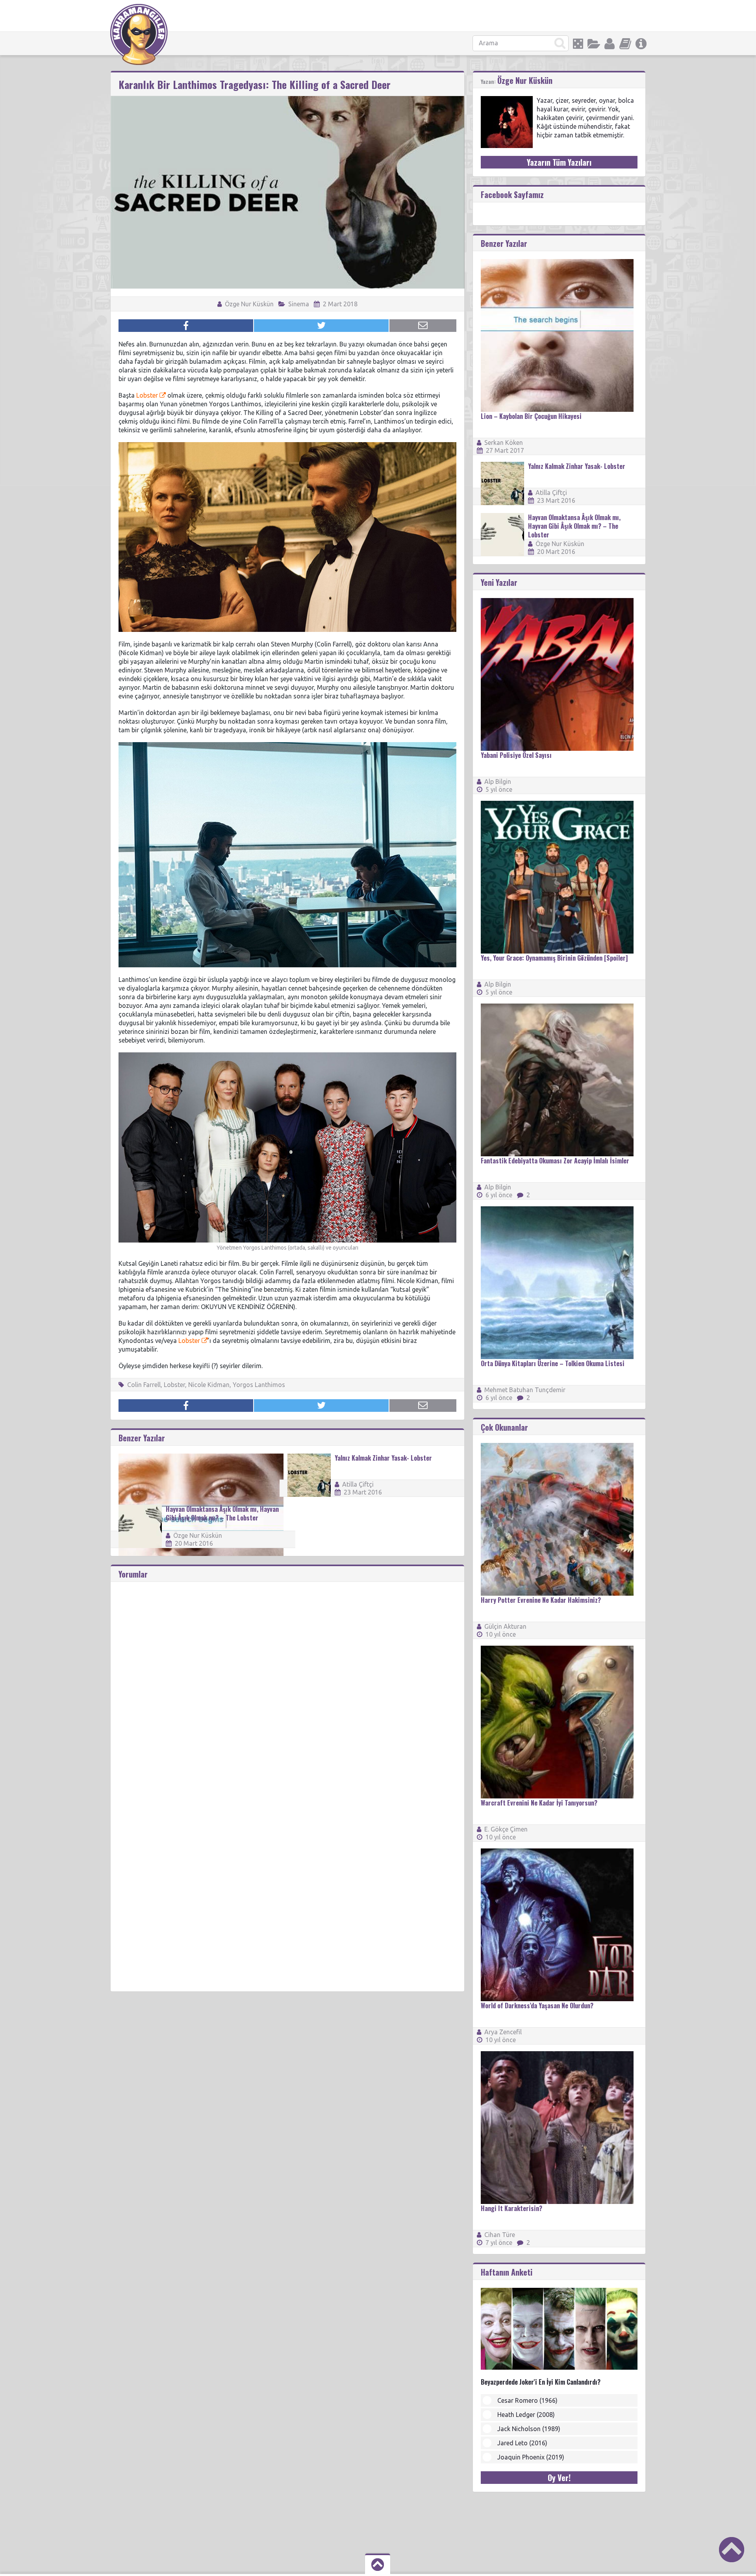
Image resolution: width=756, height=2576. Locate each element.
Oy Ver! (559, 2478)
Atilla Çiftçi (358, 1484)
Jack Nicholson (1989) (529, 2429)
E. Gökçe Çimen (506, 1829)
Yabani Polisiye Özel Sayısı (516, 755)
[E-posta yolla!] (423, 326)
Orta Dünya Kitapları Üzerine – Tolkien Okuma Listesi (553, 1363)
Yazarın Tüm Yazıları (559, 162)
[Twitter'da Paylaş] (321, 326)
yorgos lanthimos (259, 1385)
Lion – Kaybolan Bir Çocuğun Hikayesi (531, 416)
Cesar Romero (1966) (527, 2400)
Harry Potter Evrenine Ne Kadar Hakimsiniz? (541, 1600)
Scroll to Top (732, 2550)
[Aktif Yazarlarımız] (610, 44)
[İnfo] (641, 44)
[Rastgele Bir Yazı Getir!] (578, 44)
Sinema (299, 304)
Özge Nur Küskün (248, 304)
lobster (174, 1385)
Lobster (147, 395)
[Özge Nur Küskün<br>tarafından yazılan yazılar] (507, 100)
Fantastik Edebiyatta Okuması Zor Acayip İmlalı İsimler (555, 1161)
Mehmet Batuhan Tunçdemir (525, 1390)
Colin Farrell (144, 1385)
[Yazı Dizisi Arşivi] (625, 44)
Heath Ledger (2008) (526, 2415)
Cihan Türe (500, 2235)
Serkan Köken (504, 443)
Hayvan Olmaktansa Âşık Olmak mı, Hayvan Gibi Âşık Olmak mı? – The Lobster (222, 1513)
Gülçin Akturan (505, 1626)
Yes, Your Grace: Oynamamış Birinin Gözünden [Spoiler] (554, 958)
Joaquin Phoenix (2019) (531, 2457)
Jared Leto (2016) (522, 2443)
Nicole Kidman (209, 1385)
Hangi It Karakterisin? (511, 2208)
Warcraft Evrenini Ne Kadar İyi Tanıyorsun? (539, 1803)
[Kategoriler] (594, 44)
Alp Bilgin (498, 782)
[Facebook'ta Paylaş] (186, 326)
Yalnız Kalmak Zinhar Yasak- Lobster (383, 1458)
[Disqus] (287, 1680)
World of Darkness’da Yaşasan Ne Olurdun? (537, 2006)
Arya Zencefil (503, 2032)
